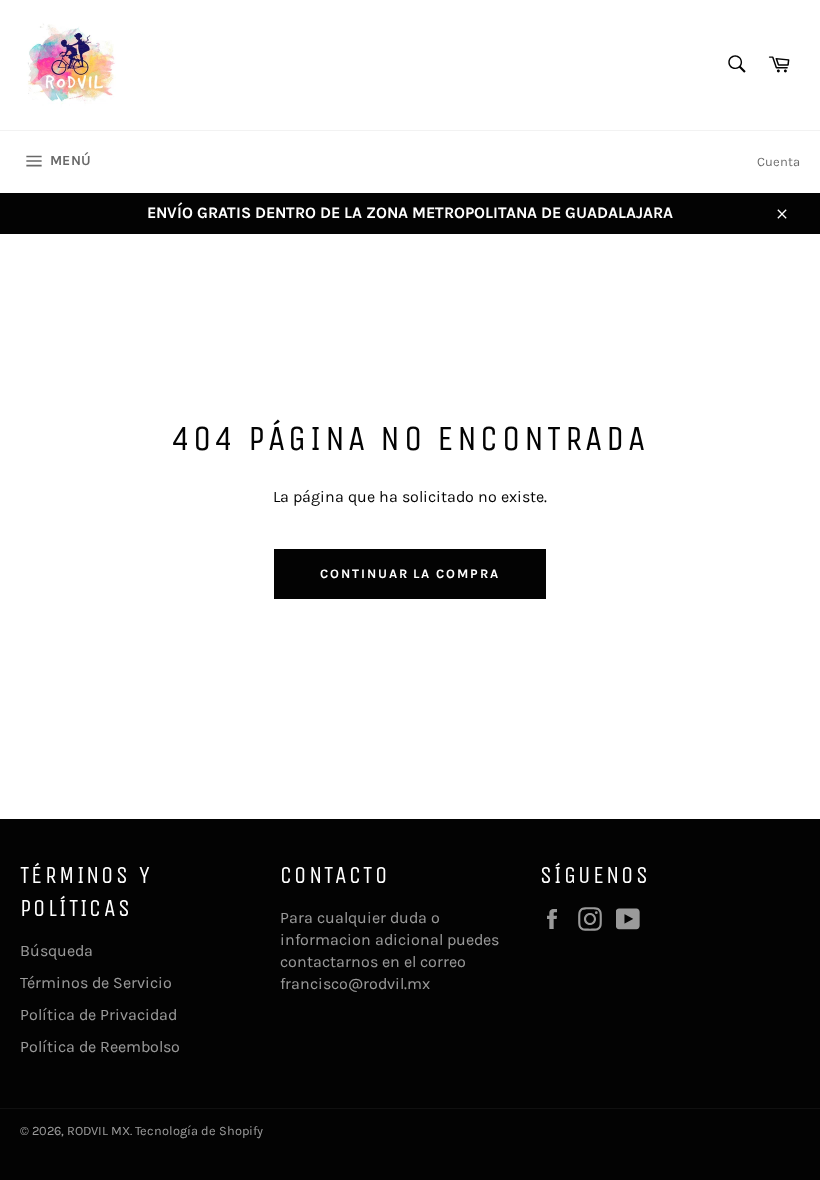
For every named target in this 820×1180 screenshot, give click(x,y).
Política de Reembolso (100, 1046)
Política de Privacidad (98, 1014)
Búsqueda (56, 950)
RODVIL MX (98, 1130)
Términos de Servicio (96, 982)
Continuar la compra (410, 573)
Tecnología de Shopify (199, 1130)
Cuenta (778, 161)
